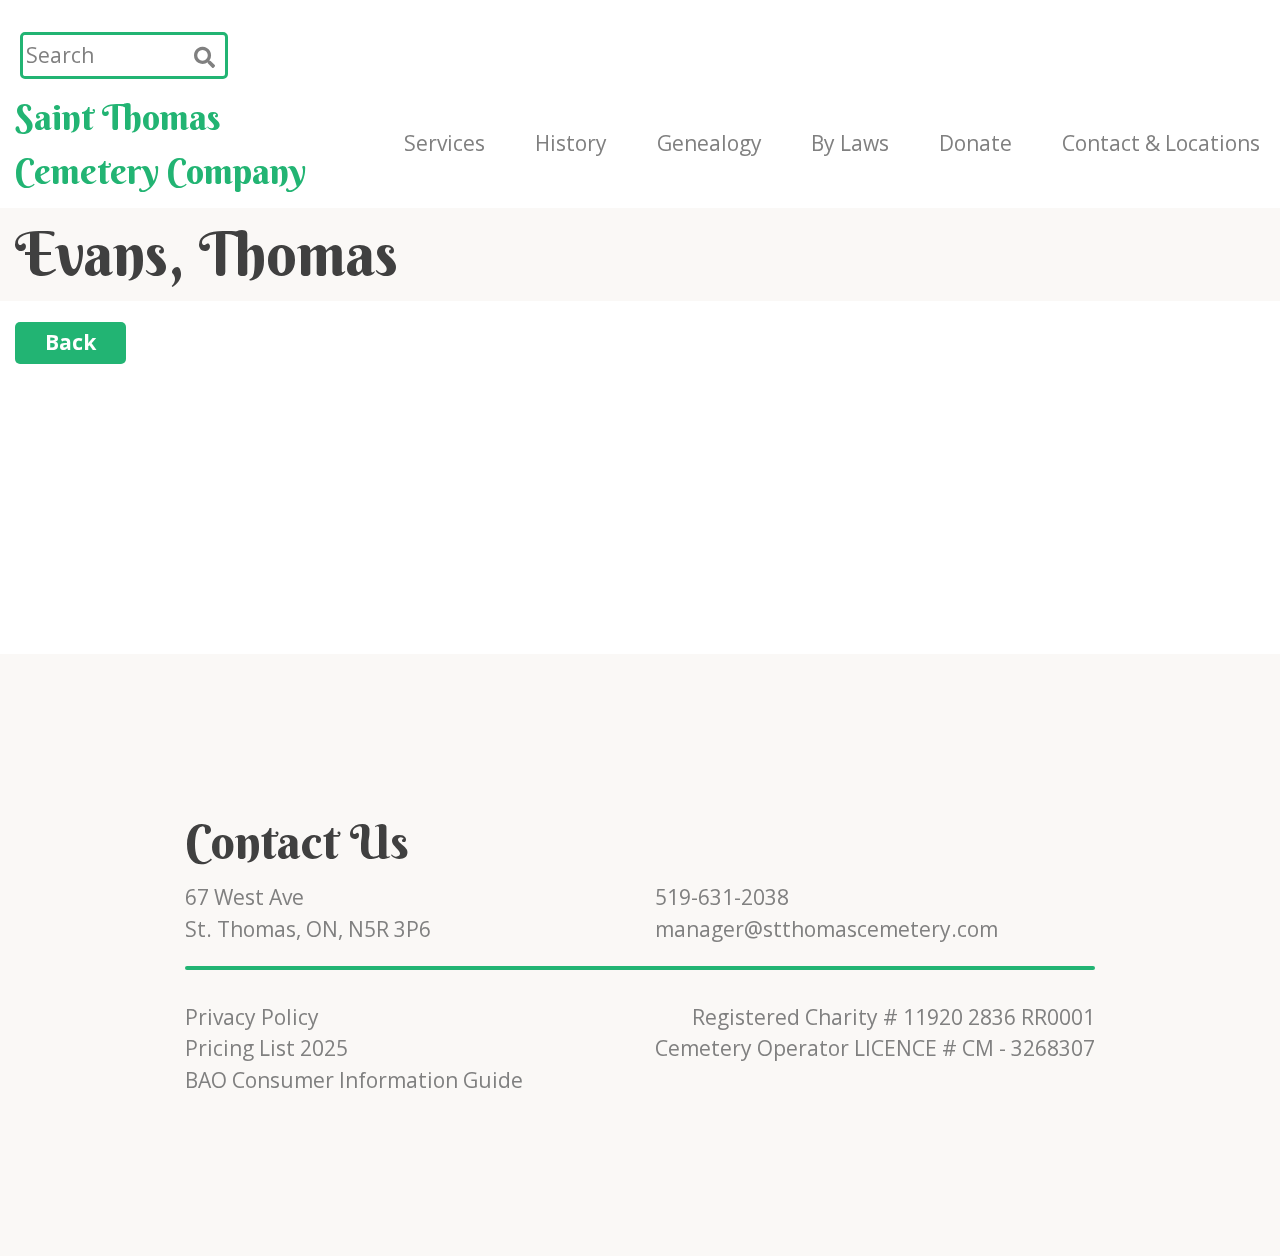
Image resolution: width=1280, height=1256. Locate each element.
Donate (975, 143)
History (571, 143)
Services (444, 143)
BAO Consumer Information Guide (354, 1080)
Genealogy (709, 143)
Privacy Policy (252, 1017)
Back (70, 342)
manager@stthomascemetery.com (826, 929)
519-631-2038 (722, 897)
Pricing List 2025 (266, 1048)
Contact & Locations (1161, 143)
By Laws (850, 143)
